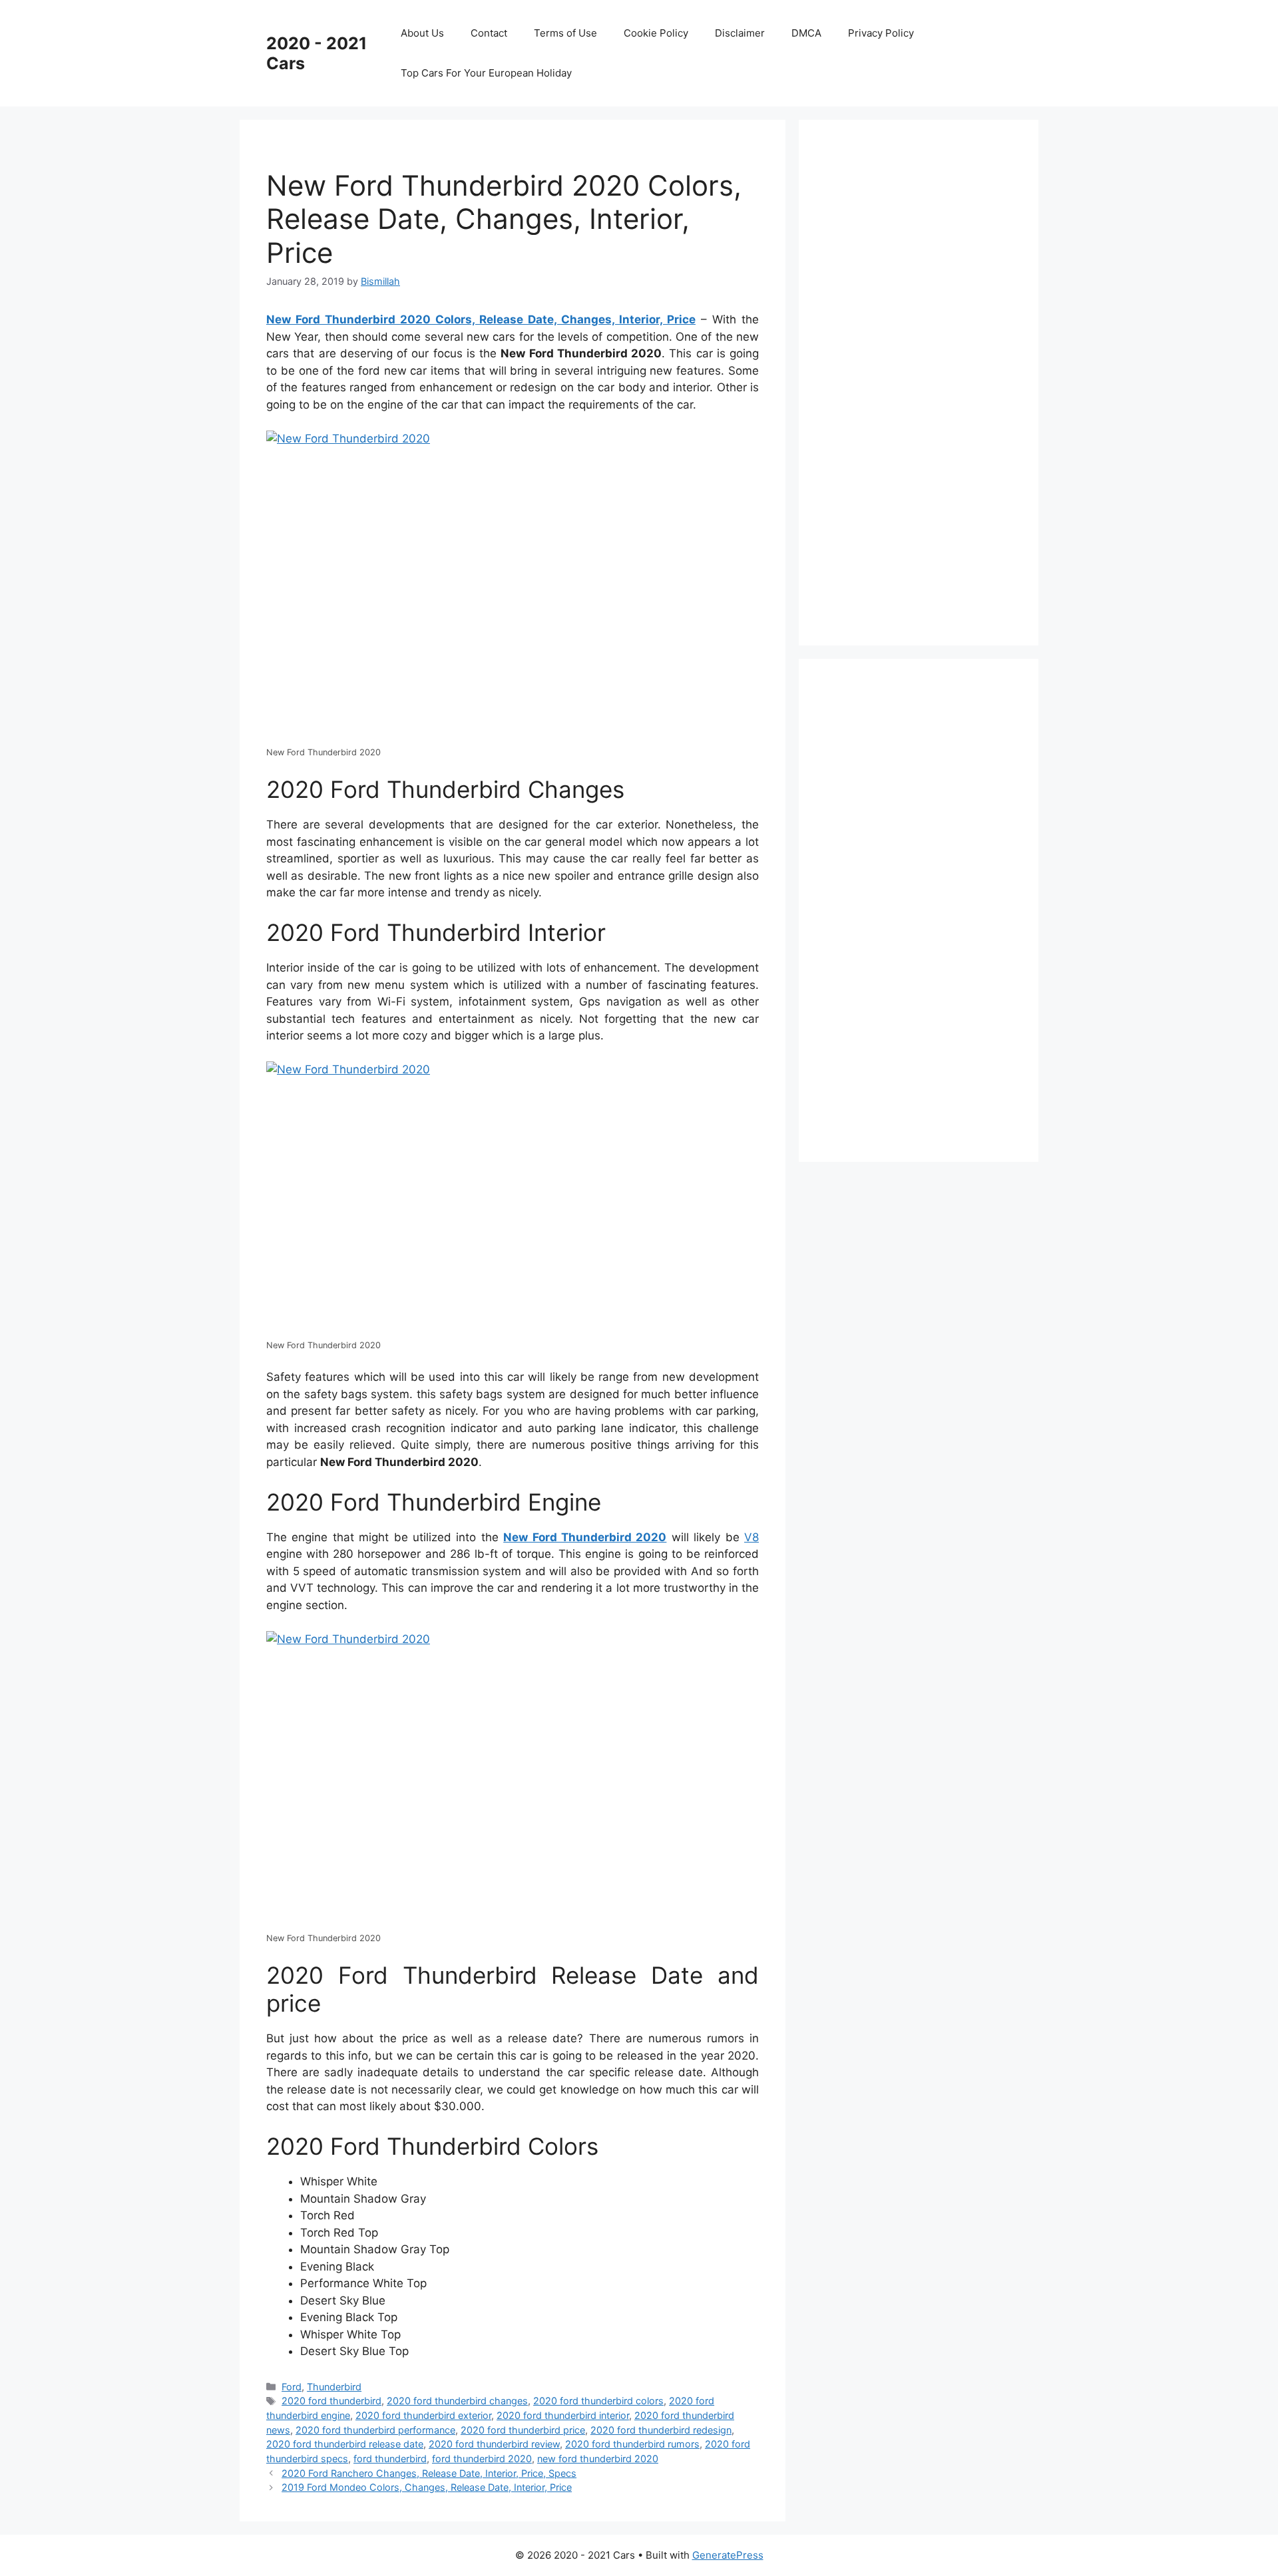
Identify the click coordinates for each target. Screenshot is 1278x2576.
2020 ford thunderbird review (494, 2444)
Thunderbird (334, 2387)
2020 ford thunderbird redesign (661, 2430)
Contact (489, 33)
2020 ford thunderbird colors (598, 2401)
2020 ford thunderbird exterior (423, 2415)
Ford (292, 2387)
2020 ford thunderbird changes (457, 2401)
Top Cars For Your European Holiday (486, 73)
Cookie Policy (656, 33)
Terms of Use (565, 33)
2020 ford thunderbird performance (375, 2430)
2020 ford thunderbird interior (563, 2415)
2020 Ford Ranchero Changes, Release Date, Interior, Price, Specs (429, 2473)
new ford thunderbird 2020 (598, 2459)
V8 (751, 1537)
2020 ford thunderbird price (523, 2430)
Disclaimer (740, 33)
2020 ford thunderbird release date (345, 2444)
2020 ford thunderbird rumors (632, 2444)
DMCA (806, 33)
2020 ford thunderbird (331, 2401)
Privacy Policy (881, 33)
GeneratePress (728, 2555)
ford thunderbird (390, 2459)
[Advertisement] (925, 380)
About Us (422, 33)
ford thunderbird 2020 (482, 2459)
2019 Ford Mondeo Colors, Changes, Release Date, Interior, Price (427, 2487)
